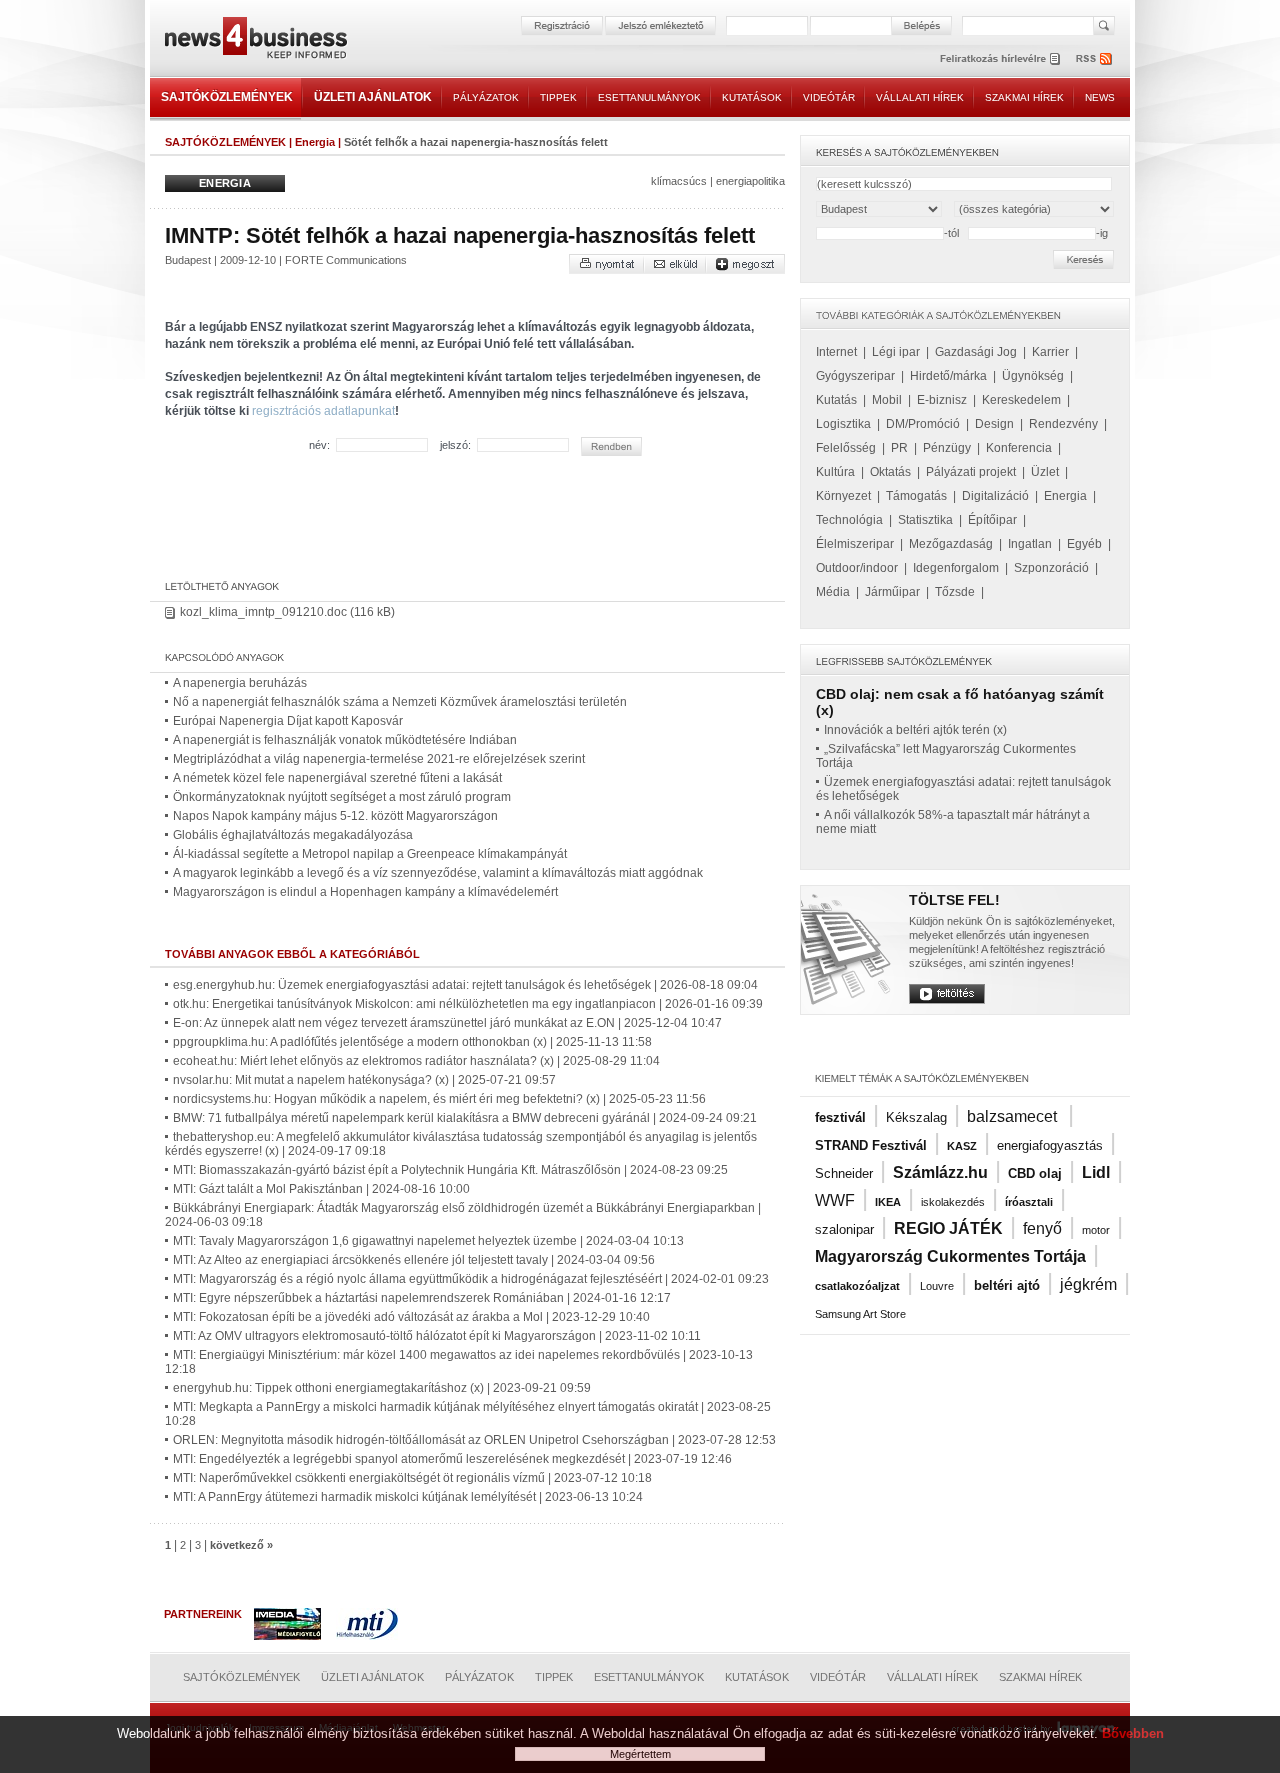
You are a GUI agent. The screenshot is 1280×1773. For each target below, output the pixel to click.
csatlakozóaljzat (857, 1286)
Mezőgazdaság (951, 544)
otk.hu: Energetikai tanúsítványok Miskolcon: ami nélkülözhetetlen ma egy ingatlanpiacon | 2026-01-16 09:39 (468, 1004)
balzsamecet (1014, 1116)
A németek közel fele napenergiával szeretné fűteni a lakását (337, 778)
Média (833, 592)
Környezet (843, 496)
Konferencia (1019, 448)
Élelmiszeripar (855, 544)
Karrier (1050, 352)
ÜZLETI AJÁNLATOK (373, 97)
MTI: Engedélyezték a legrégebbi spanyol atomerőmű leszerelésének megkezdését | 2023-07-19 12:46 (452, 1459)
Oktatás (890, 472)
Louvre (937, 1286)
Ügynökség (1033, 376)
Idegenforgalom (956, 568)
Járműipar (892, 592)
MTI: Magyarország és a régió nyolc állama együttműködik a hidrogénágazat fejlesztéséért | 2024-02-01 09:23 (471, 1279)
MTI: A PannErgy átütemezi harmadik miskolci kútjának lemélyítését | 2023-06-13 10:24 (408, 1497)
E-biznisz (942, 400)
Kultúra (835, 472)
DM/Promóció (923, 424)
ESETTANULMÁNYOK (649, 97)
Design (994, 424)
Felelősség (846, 448)
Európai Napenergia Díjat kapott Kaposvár (288, 721)
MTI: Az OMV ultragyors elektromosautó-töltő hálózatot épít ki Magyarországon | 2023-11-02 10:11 (437, 1336)
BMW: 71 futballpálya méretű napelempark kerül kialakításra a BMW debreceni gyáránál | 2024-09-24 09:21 (465, 1118)
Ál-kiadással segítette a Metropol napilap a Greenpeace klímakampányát (370, 854)
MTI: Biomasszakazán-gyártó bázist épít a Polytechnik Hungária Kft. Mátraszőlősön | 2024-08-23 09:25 (450, 1170)
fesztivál (840, 1117)
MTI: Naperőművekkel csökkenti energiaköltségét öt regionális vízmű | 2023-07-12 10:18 (412, 1478)
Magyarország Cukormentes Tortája (950, 1256)
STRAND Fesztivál (871, 1145)
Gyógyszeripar (855, 376)
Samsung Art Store (860, 1314)
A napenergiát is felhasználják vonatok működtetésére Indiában (345, 740)
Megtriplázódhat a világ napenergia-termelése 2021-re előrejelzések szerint (379, 759)
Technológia (849, 520)
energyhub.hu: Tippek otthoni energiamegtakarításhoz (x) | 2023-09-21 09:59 (382, 1388)
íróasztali (1029, 1202)
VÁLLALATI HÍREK (920, 97)
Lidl (1096, 1172)
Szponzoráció (1051, 568)
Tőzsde (955, 592)
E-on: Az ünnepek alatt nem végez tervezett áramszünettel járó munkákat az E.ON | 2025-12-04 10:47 (447, 1023)
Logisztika (843, 424)
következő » (241, 1545)
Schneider (844, 1173)
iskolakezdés (953, 1202)
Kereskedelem (1021, 400)
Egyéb (1084, 544)
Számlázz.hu (940, 1172)
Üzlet (1045, 472)
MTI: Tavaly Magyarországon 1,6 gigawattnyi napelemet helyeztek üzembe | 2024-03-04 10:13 (428, 1241)
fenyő (1042, 1228)
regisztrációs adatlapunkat (323, 411)
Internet (836, 352)
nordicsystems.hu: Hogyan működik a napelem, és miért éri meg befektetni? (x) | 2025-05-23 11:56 (439, 1099)
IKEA (888, 1202)
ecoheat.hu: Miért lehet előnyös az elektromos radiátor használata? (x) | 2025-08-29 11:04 (416, 1061)
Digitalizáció (995, 496)
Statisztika (925, 520)
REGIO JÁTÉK (948, 1228)
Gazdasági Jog (976, 352)
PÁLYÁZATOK (486, 97)
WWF (835, 1200)
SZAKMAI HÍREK (1024, 97)
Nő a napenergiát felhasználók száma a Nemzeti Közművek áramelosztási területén (400, 702)
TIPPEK (558, 97)
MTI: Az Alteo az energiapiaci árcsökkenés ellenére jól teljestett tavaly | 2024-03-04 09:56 (414, 1260)
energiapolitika (750, 181)
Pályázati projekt (971, 472)
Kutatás (836, 400)
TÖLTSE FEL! (954, 900)
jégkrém (1088, 1284)
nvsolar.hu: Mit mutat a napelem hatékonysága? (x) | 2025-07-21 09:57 (364, 1080)
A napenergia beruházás (240, 683)
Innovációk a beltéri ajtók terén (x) (915, 730)
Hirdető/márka (948, 376)
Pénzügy (947, 448)
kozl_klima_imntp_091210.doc (263, 612)
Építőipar (992, 520)
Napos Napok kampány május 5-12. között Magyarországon (335, 816)
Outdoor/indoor (857, 568)
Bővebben (1133, 1733)
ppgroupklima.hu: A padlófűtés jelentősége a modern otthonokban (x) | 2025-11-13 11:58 (412, 1042)
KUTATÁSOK (752, 97)
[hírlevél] (1000, 58)
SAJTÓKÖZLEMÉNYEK (227, 97)
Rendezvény (1063, 424)
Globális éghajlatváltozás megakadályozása (293, 835)
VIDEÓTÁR (829, 97)
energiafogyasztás (1050, 1145)
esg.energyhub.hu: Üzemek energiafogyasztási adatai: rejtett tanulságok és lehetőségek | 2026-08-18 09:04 (465, 985)
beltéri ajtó (1007, 1285)
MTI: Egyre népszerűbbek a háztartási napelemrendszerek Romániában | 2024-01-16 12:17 (422, 1298)
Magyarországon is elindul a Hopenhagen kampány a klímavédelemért (365, 892)
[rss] (1095, 58)
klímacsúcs (679, 181)
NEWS (1100, 97)
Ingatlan (1030, 544)
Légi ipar (896, 352)
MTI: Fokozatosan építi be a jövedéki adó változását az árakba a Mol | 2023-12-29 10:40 (411, 1317)
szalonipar (844, 1229)
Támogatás (916, 496)
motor (1096, 1230)
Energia (315, 142)
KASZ (962, 1146)
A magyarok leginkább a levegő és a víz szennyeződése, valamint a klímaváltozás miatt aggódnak (438, 873)
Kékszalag (916, 1117)
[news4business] (255, 40)
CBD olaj (1035, 1173)
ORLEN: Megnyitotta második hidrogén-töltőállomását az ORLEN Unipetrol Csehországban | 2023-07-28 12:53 (474, 1440)
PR (899, 448)
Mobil (887, 400)
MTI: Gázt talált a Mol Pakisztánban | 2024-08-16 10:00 (321, 1189)
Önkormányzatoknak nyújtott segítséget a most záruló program (342, 797)
